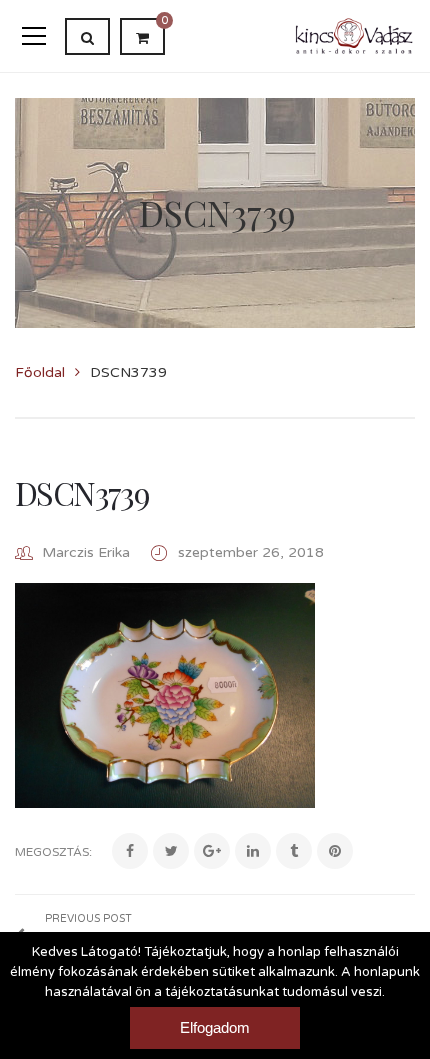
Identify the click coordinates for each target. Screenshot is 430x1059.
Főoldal (40, 372)
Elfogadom (215, 1027)
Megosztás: (53, 852)
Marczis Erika (86, 552)
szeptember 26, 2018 (251, 552)
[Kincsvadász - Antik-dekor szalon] (354, 35)
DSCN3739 (82, 492)
